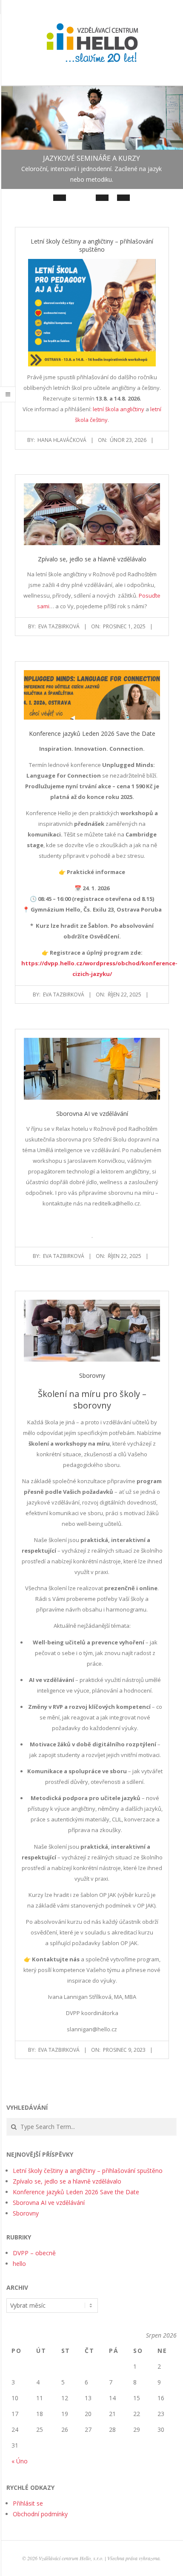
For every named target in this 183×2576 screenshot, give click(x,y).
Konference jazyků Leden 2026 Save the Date (92, 733)
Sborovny (92, 1375)
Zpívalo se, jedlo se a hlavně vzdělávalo (92, 559)
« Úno (20, 2461)
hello (19, 2264)
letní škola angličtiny (119, 409)
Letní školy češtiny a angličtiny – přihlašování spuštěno (92, 245)
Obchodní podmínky (40, 2514)
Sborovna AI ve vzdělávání (92, 1114)
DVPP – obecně (34, 2253)
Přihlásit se (28, 2503)
